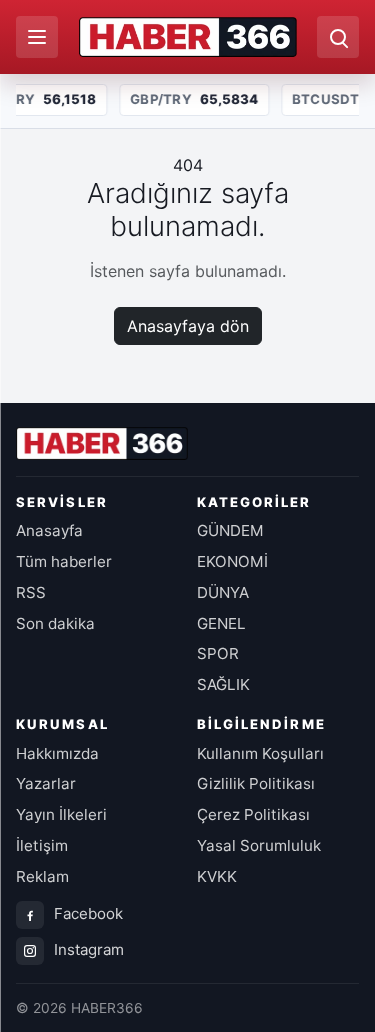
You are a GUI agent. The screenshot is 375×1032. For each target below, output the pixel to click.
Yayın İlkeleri (61, 814)
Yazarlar (46, 783)
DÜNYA (223, 592)
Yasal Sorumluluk (259, 845)
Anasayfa (49, 530)
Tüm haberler (64, 561)
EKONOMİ (232, 561)
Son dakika (55, 623)
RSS (31, 592)
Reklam (42, 876)
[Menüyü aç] (37, 37)
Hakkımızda (57, 753)
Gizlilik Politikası (256, 783)
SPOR (218, 653)
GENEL (221, 623)
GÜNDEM (230, 530)
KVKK (217, 876)
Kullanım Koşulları (260, 753)
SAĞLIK (223, 684)
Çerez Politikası (253, 814)
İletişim (42, 845)
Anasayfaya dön (188, 326)
